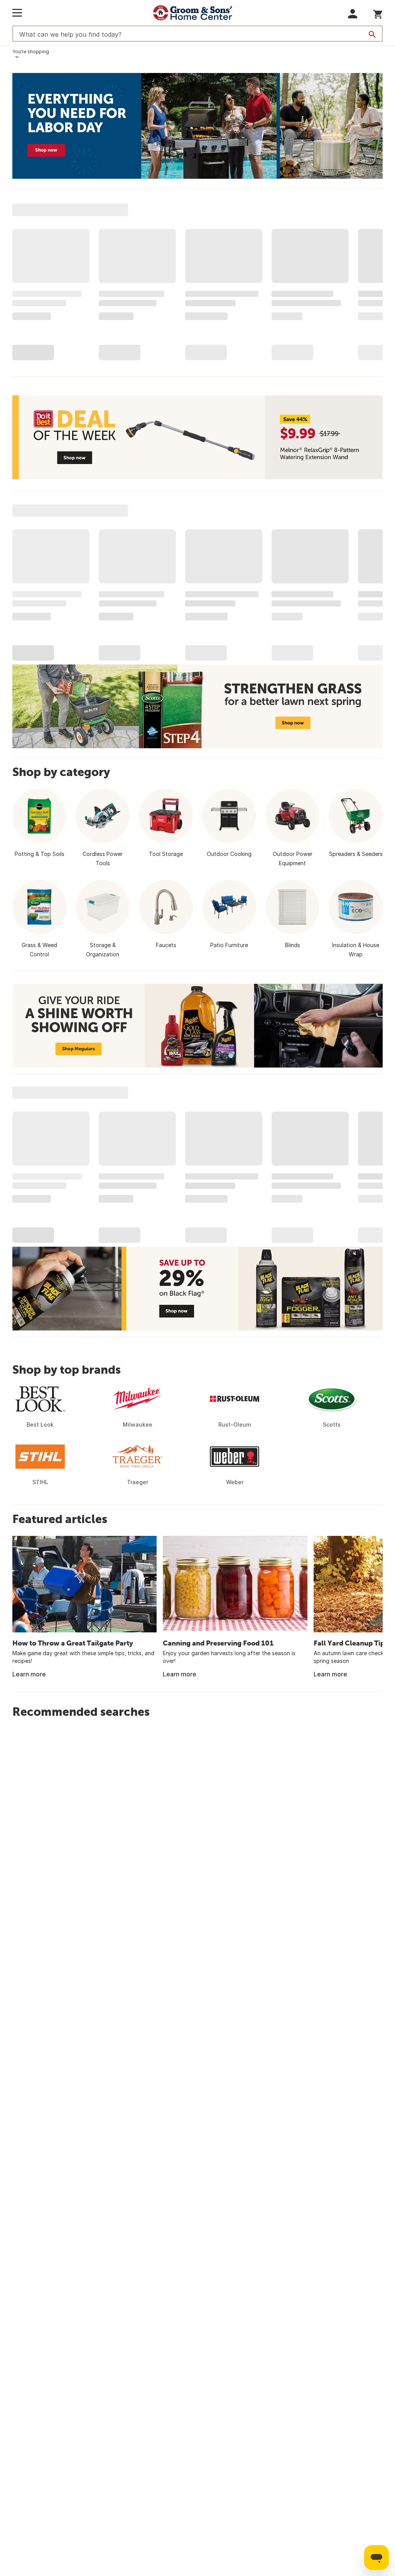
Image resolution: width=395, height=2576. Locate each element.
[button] (353, 14)
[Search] (372, 34)
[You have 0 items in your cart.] (378, 13)
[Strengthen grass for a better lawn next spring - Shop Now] (197, 706)
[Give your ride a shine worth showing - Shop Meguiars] (197, 1026)
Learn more (29, 1674)
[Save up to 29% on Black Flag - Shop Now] (197, 1289)
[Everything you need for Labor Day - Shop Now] (197, 126)
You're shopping (31, 52)
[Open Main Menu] (17, 13)
